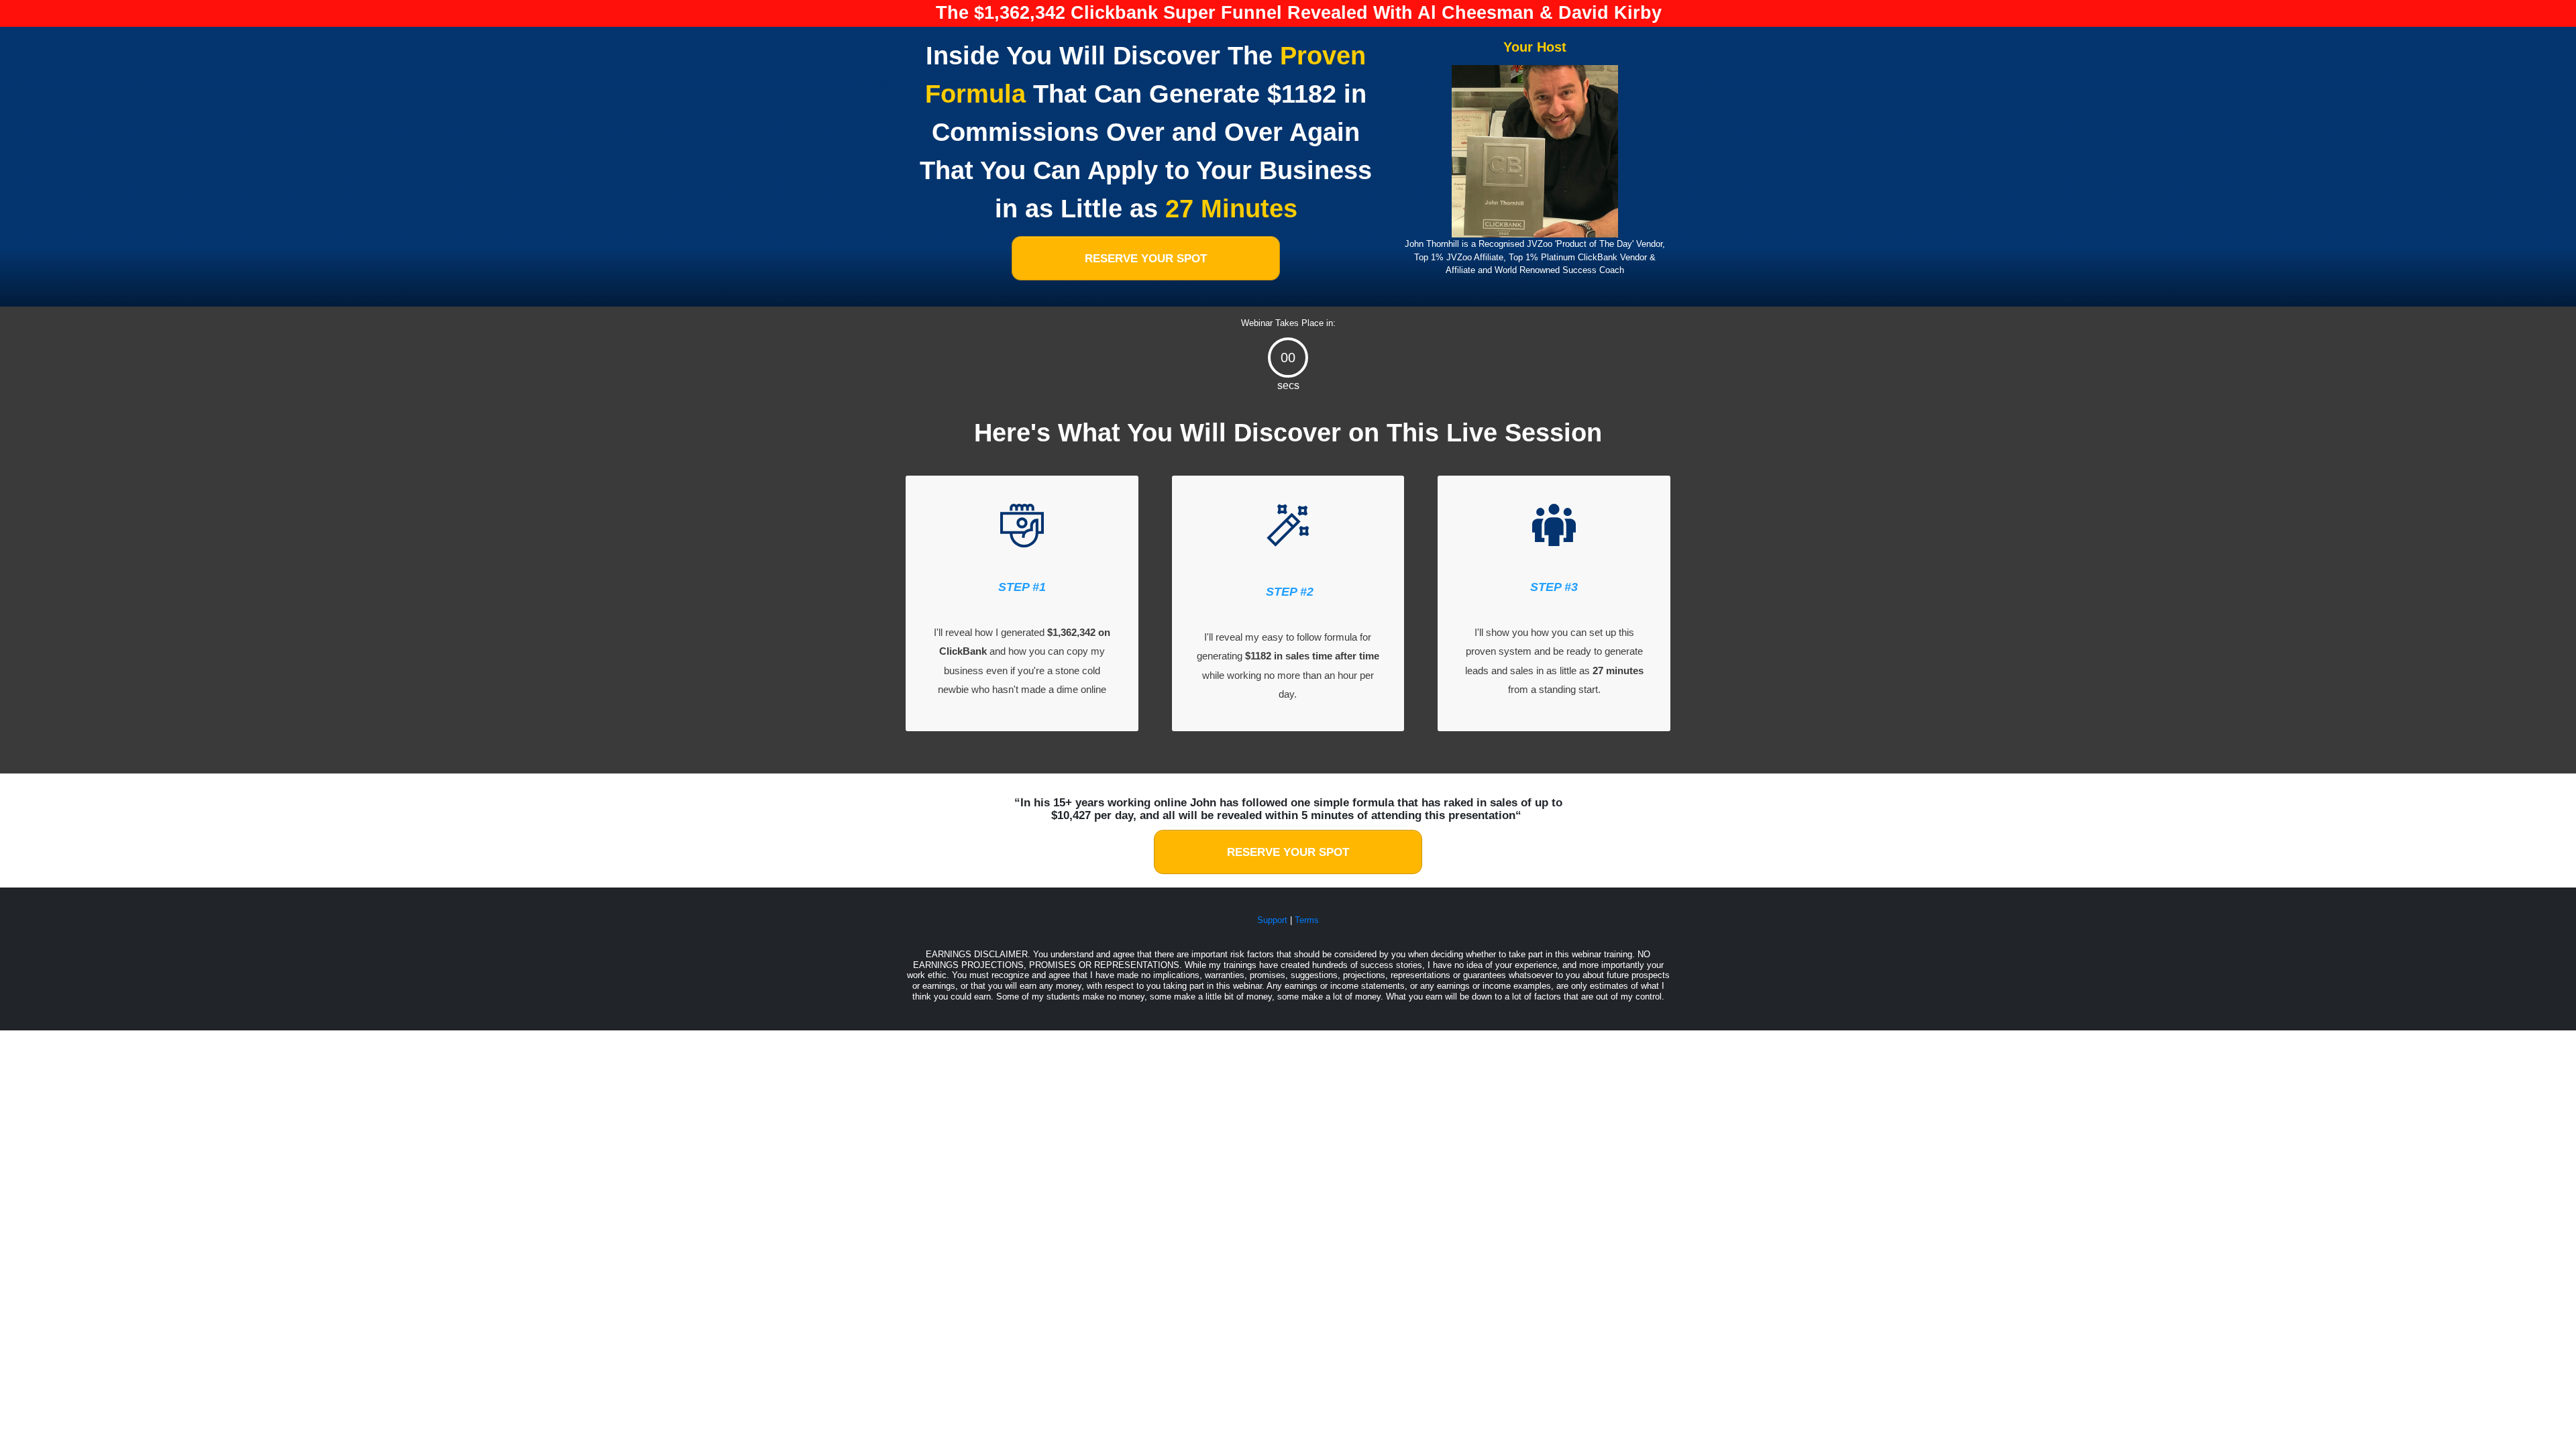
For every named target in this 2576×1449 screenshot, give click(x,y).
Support (1272, 920)
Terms (1307, 920)
